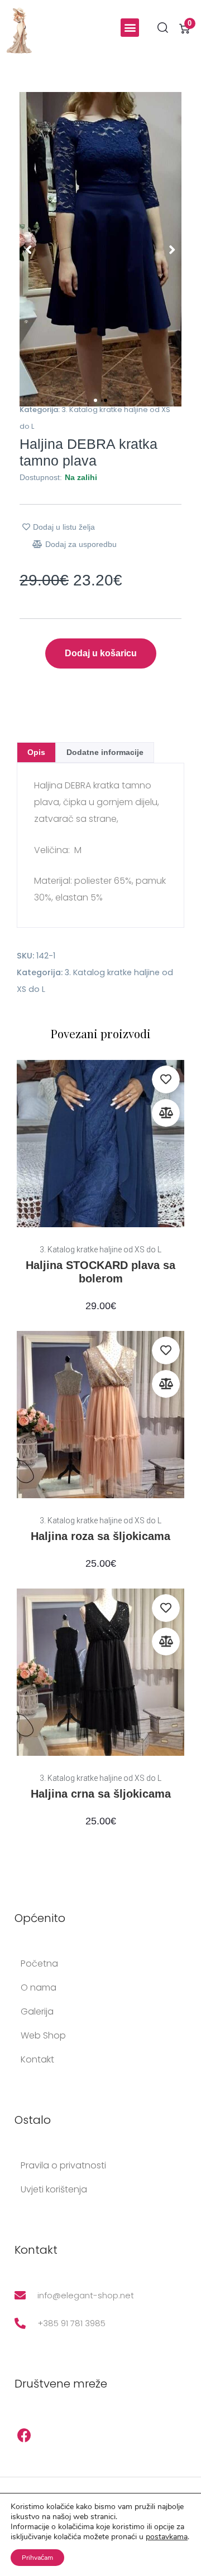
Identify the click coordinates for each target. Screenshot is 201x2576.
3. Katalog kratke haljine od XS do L (100, 1250)
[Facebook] (24, 2435)
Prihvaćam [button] (37, 2558)
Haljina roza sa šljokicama (100, 1536)
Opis (36, 752)
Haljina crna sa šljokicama (101, 1794)
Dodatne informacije (105, 752)
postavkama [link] (167, 2537)
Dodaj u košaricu (101, 653)
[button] (130, 28)
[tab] (36, 752)
